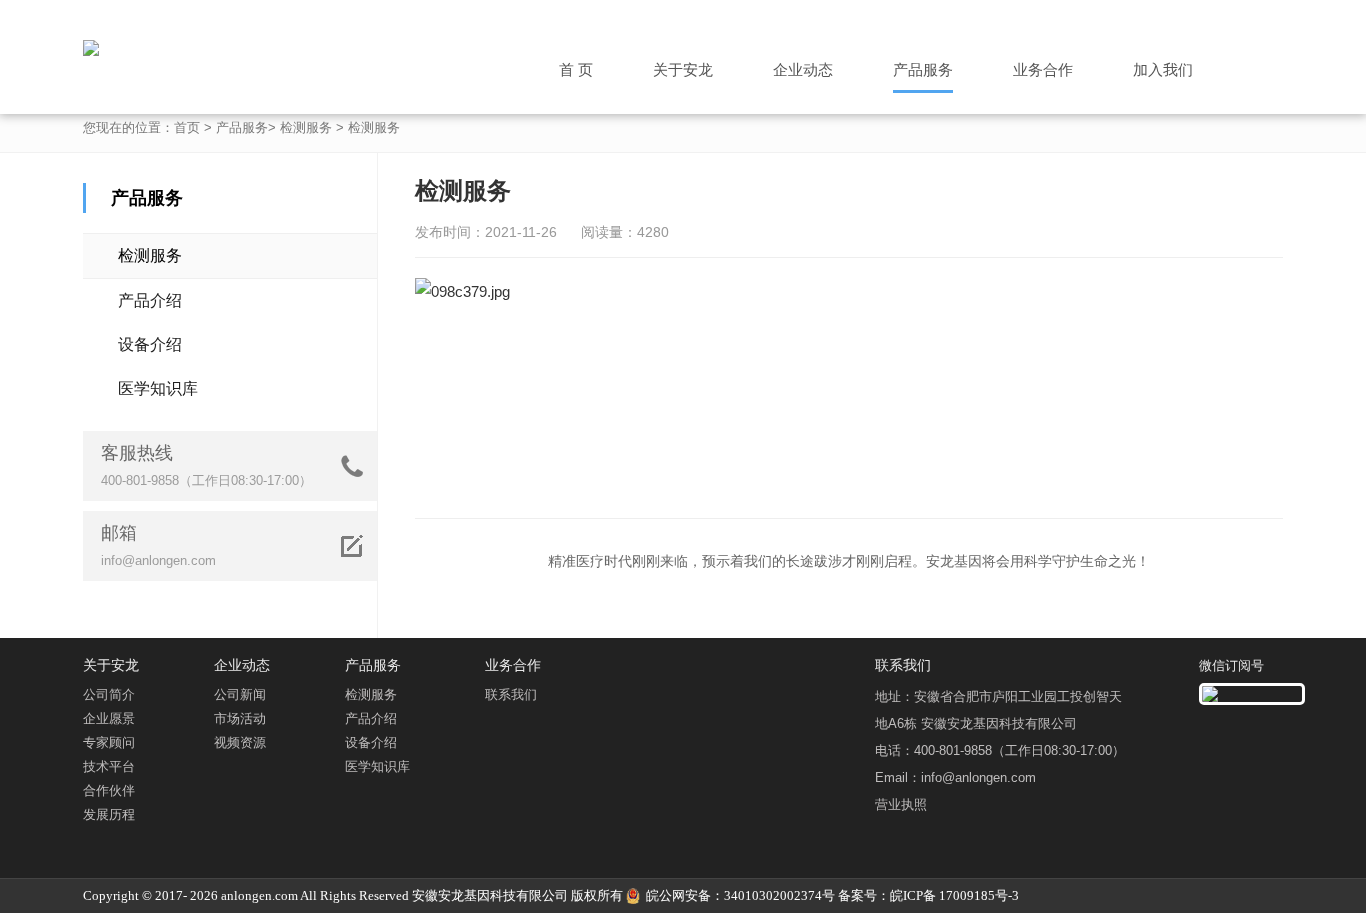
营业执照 (901, 804)
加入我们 (1163, 69)
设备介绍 (150, 344)
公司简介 (109, 694)
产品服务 (923, 69)
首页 (187, 127)
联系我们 (511, 694)
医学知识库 (158, 388)
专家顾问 (109, 742)
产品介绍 (150, 300)
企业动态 (803, 69)
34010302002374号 (779, 895)
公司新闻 (240, 694)
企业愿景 (109, 718)
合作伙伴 (109, 790)
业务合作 (1043, 69)
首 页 (576, 69)
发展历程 (109, 814)
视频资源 (240, 742)
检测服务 (306, 127)
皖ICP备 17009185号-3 (954, 895)
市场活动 (240, 718)
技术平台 (109, 766)
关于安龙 (683, 69)
